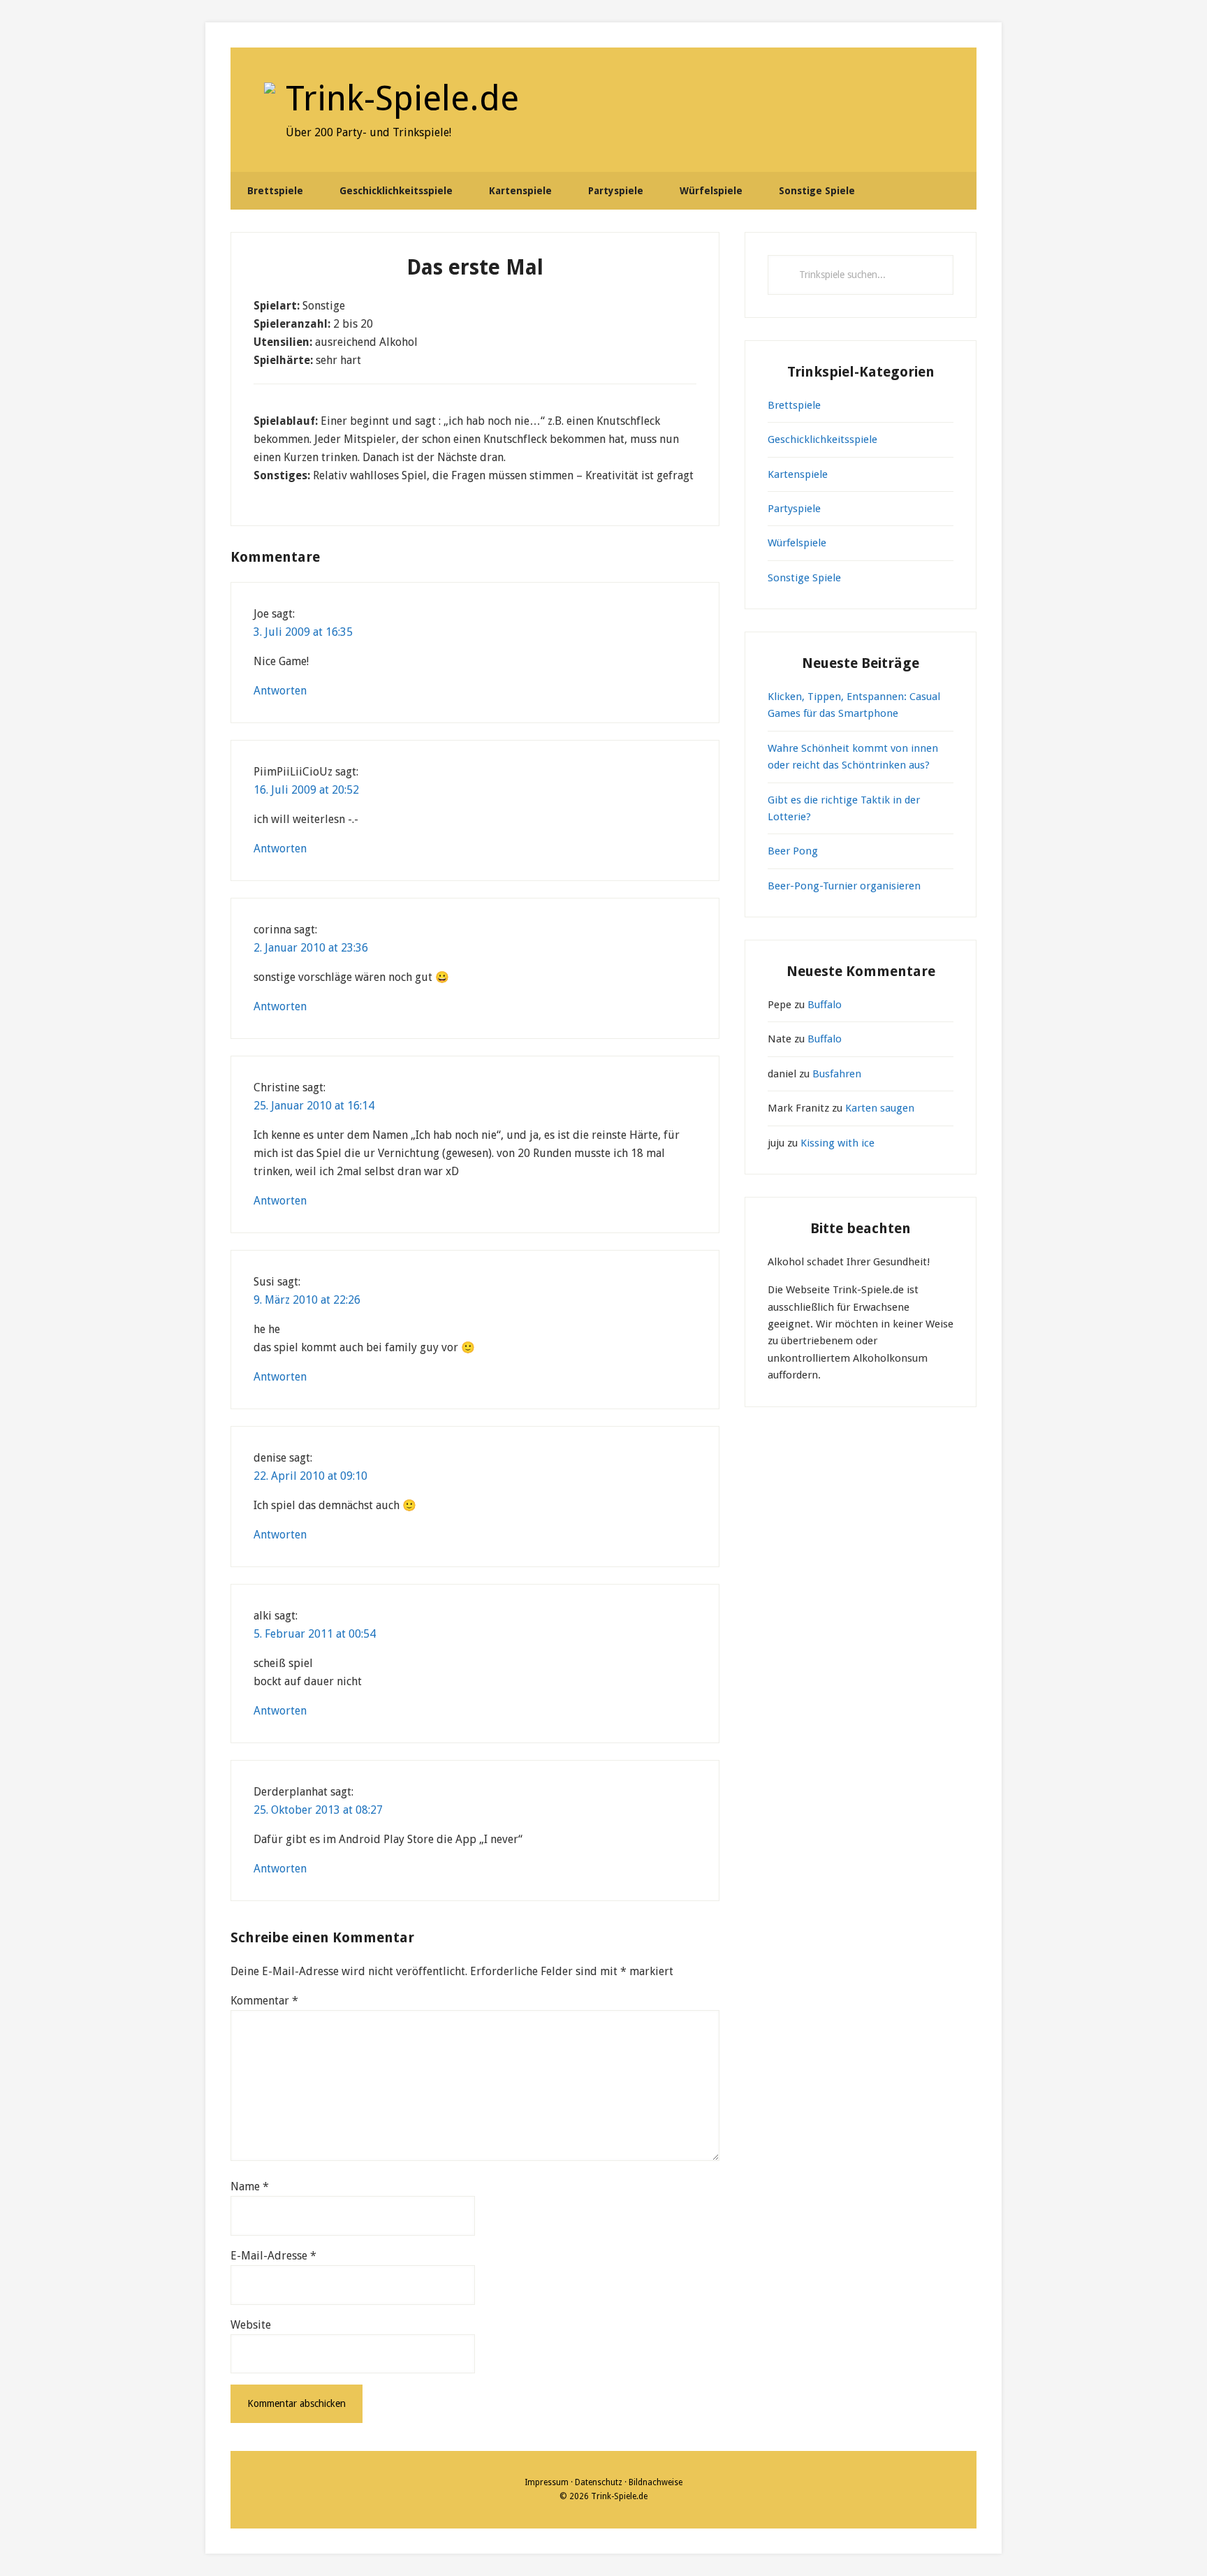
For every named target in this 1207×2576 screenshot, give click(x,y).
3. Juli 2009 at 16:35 (303, 632)
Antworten (280, 691)
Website (251, 2325)
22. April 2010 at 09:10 (310, 1476)
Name (250, 2186)
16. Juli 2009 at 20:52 (306, 790)
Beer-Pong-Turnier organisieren (844, 886)
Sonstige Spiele (804, 578)
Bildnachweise (656, 2482)
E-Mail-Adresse (273, 2256)
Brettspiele (794, 405)
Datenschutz (599, 2482)
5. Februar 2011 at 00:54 (315, 1634)
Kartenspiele (798, 474)
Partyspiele (794, 509)
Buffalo (825, 1005)
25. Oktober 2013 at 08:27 (318, 1810)
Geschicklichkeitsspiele (822, 439)
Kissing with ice (837, 1143)
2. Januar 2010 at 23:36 (311, 948)
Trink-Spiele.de (402, 98)
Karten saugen (880, 1108)
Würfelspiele (797, 543)
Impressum (547, 2482)
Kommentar (264, 2001)
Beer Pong (793, 851)
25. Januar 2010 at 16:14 (314, 1106)
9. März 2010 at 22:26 (307, 1300)
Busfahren (837, 1074)
